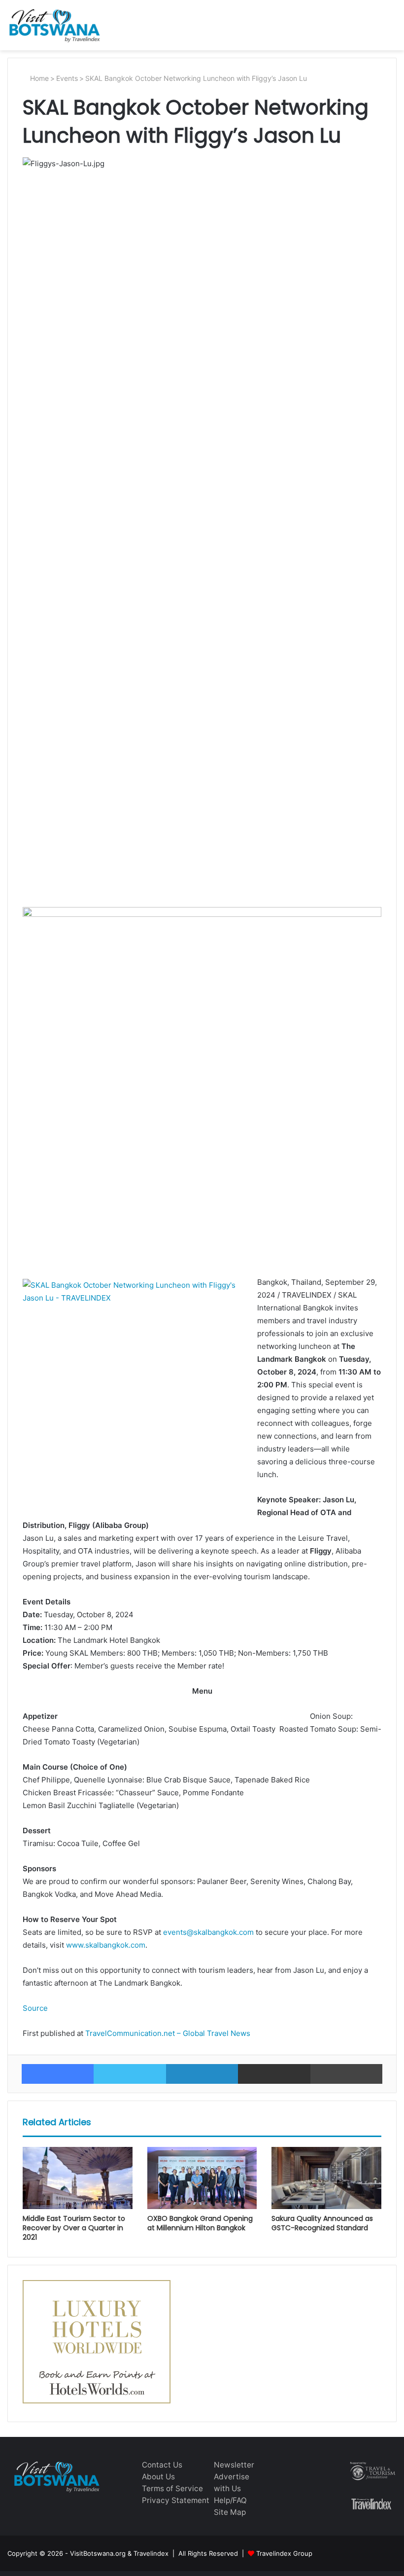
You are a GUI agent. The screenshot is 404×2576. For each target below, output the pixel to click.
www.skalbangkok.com (106, 1945)
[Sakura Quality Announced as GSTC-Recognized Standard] (326, 2178)
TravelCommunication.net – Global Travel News (167, 2033)
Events (67, 78)
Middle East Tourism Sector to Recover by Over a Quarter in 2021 (74, 2228)
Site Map (230, 2512)
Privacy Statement (176, 2500)
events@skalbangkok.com (208, 1932)
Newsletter (234, 2465)
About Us (158, 2477)
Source (35, 2008)
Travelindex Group (284, 2553)
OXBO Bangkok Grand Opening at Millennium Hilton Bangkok (200, 2223)
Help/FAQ (230, 2500)
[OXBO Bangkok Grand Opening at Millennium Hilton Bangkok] (202, 2178)
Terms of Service (172, 2488)
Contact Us (162, 2465)
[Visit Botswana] (54, 25)
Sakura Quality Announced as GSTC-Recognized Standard (322, 2223)
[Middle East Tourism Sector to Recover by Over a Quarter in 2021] (78, 2178)
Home (38, 78)
